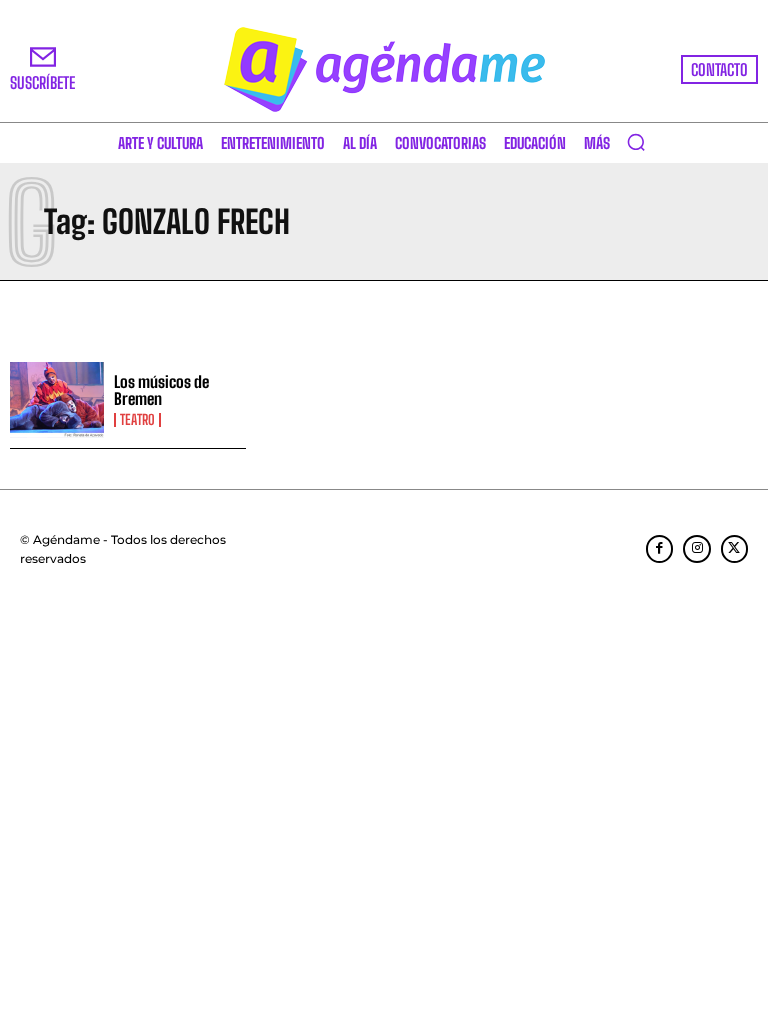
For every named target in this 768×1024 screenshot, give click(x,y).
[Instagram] (696, 548)
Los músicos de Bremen (161, 390)
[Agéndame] (384, 69)
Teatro (137, 420)
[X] (734, 548)
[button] (636, 142)
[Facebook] (659, 548)
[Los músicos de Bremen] (57, 400)
